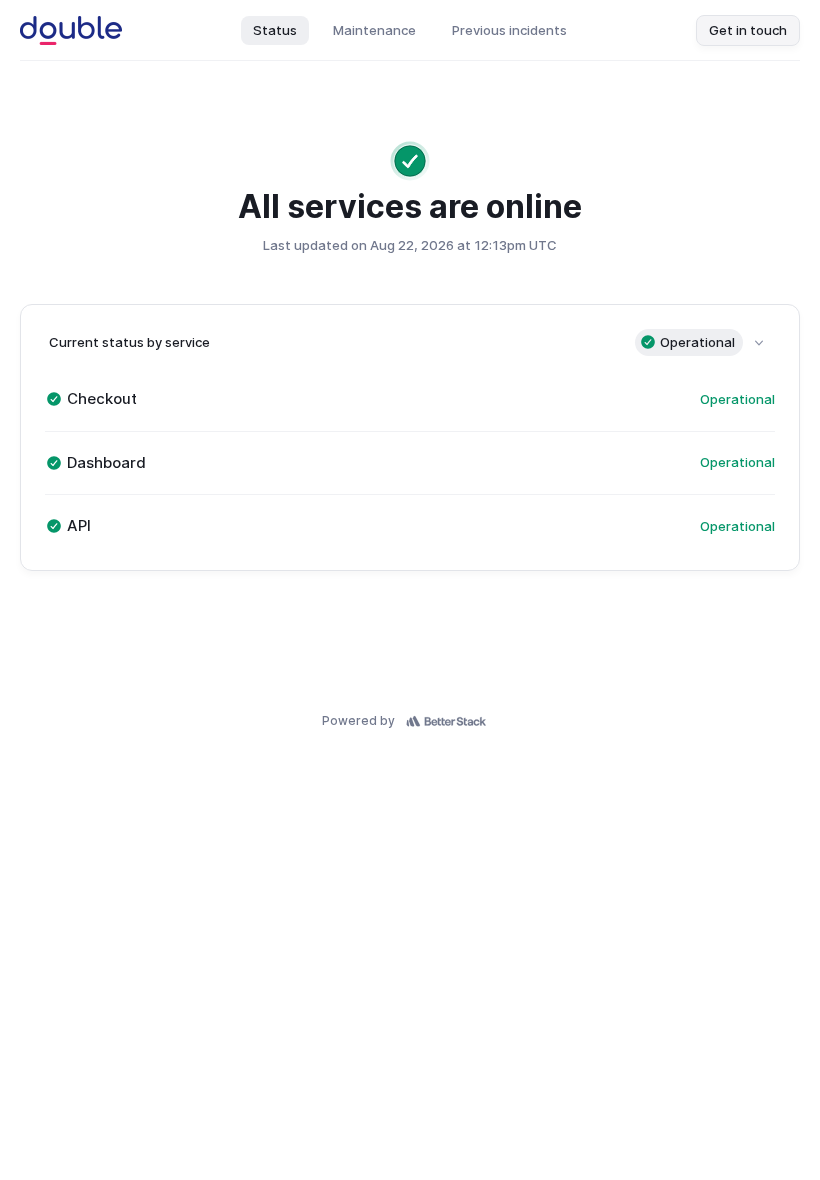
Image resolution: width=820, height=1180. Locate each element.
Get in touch (748, 30)
